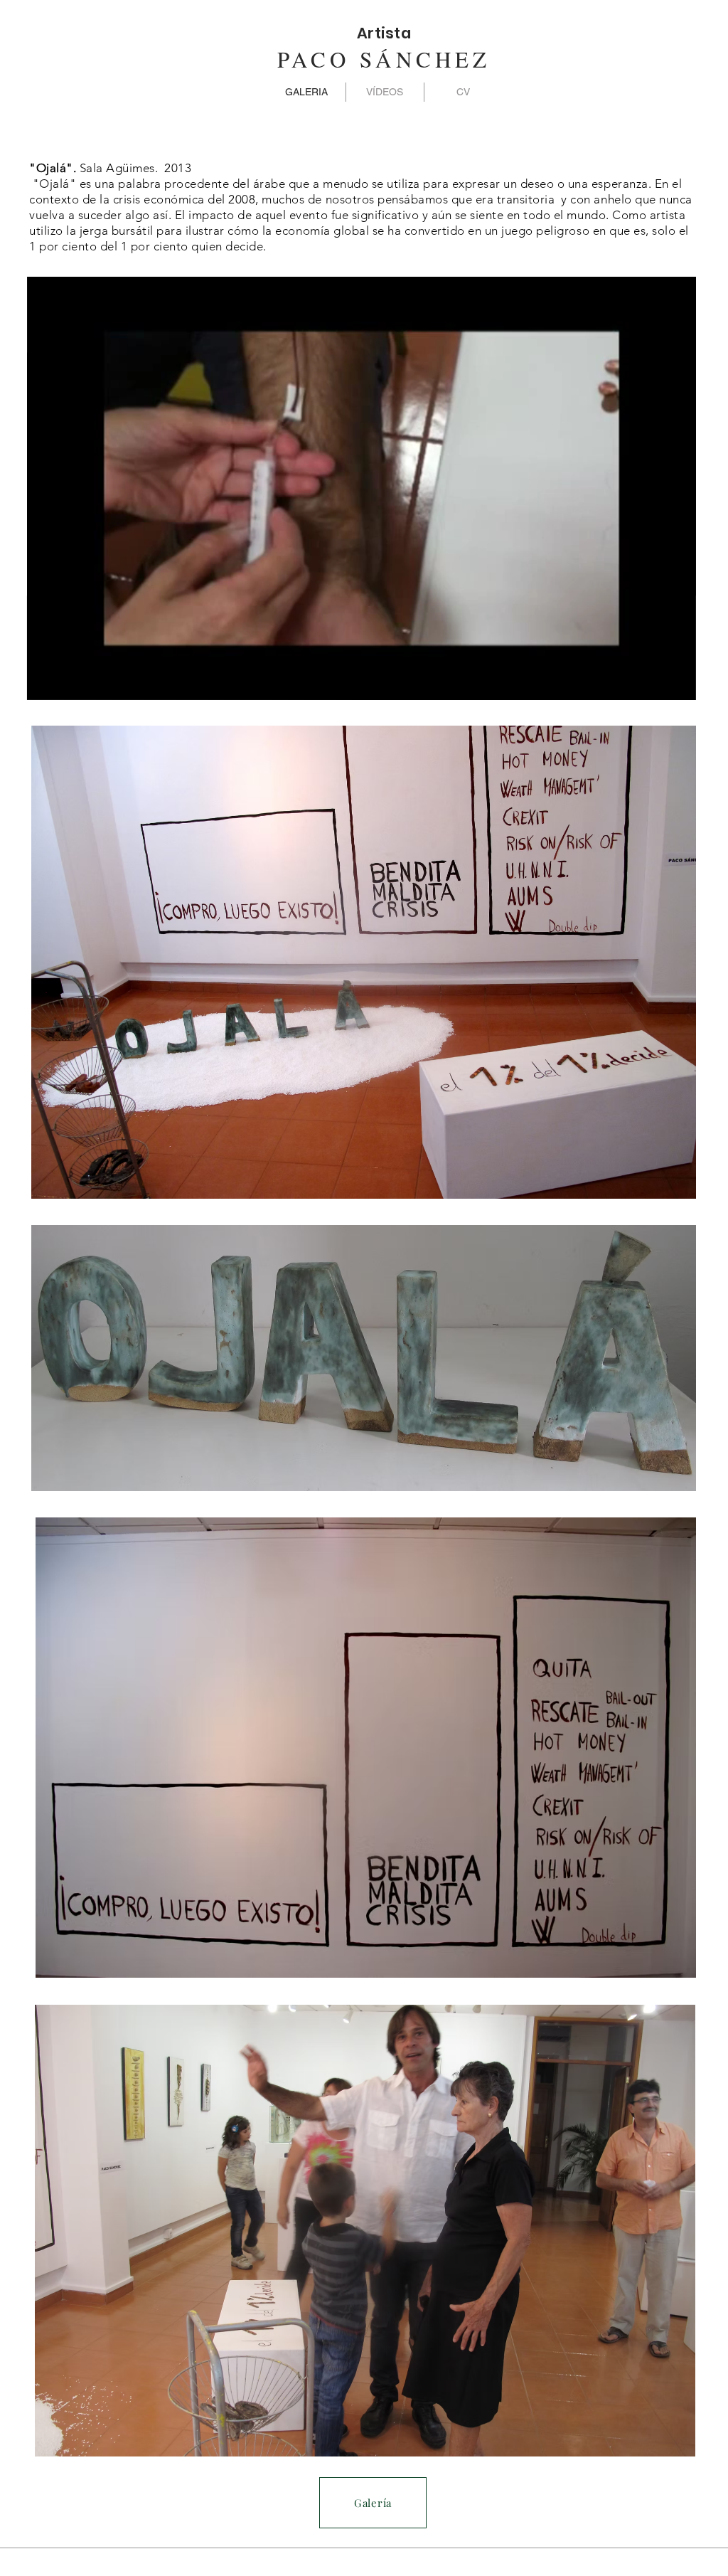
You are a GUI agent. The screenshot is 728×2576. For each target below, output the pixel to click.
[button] (678, 684)
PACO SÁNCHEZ (384, 59)
